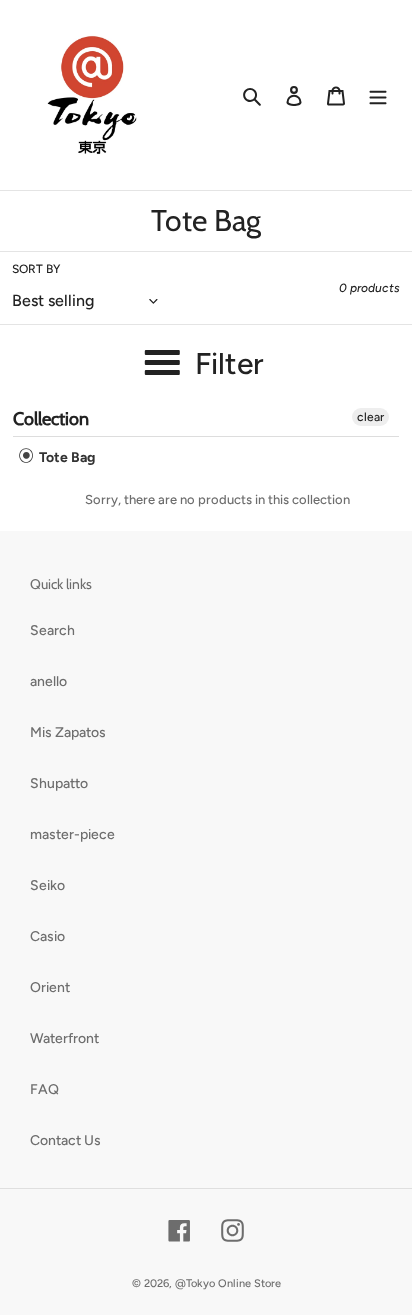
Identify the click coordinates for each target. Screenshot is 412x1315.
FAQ (44, 1089)
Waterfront (64, 1038)
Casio (47, 936)
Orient (50, 987)
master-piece (72, 834)
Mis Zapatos (68, 732)
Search (52, 630)
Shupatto (59, 783)
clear (370, 417)
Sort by (36, 269)
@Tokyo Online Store (228, 1283)
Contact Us (65, 1140)
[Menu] (378, 95)
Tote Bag (65, 457)
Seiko (47, 885)
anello (48, 681)
